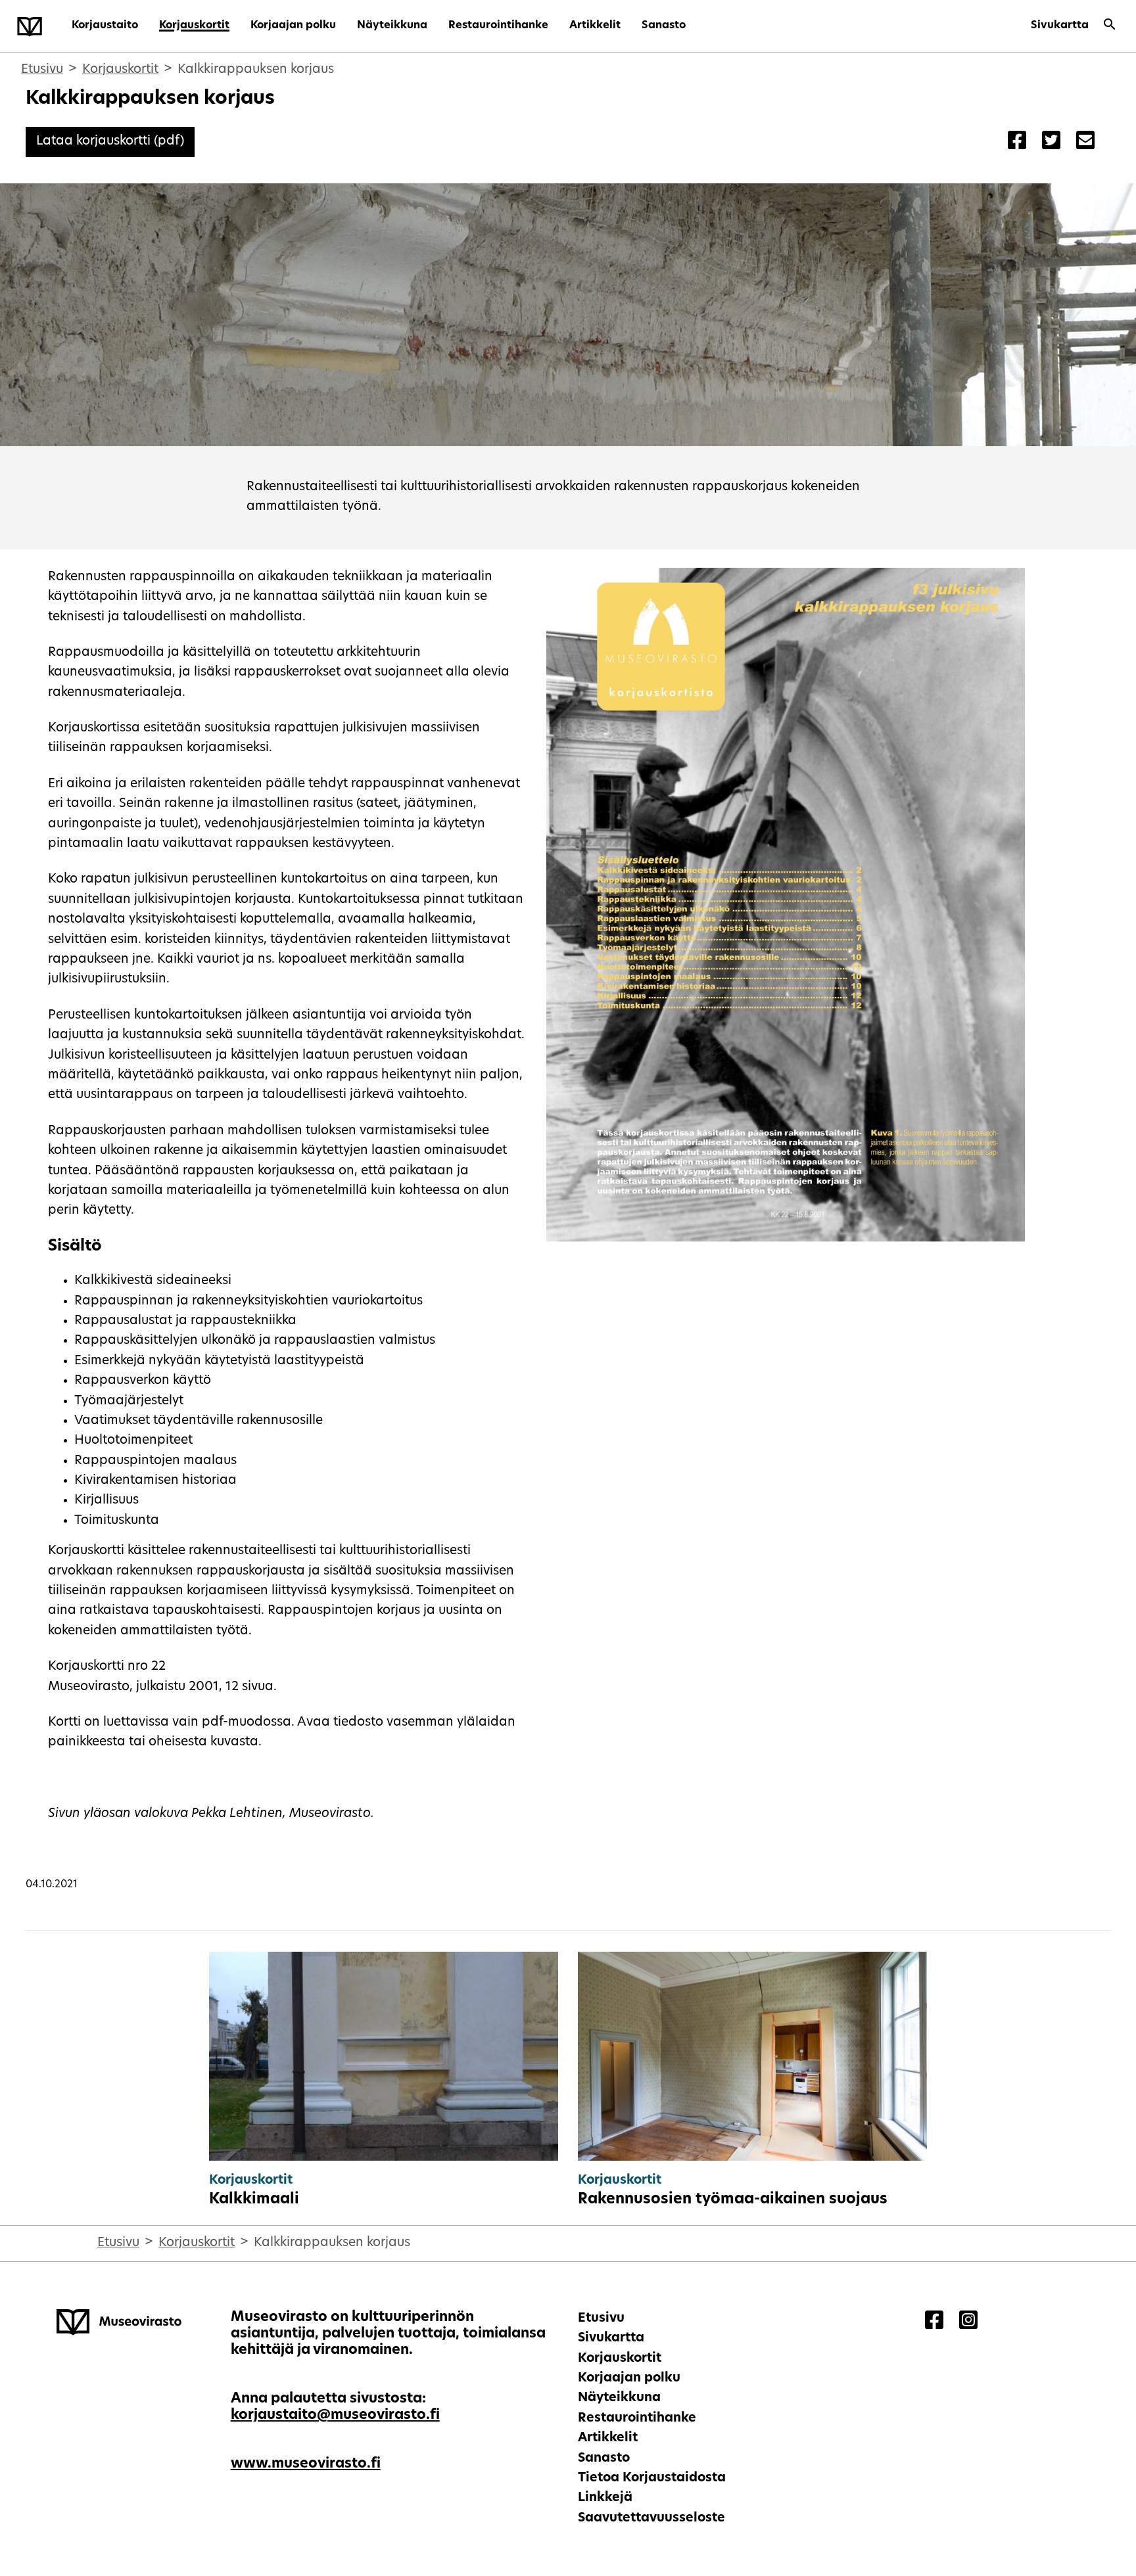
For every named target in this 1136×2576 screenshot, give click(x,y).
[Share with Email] (1085, 142)
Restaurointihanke (498, 26)
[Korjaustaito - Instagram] (968, 2322)
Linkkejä (605, 2498)
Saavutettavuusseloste (651, 2518)
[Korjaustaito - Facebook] (934, 2322)
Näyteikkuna (392, 26)
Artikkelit (595, 26)
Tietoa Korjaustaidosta (652, 2478)
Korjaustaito (105, 26)
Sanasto (664, 26)
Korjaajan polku (293, 26)
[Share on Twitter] (1051, 142)
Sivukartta (1060, 26)
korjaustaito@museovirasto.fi (335, 2415)
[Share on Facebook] (1017, 142)
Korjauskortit (194, 26)
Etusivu (42, 70)
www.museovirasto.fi (306, 2464)
